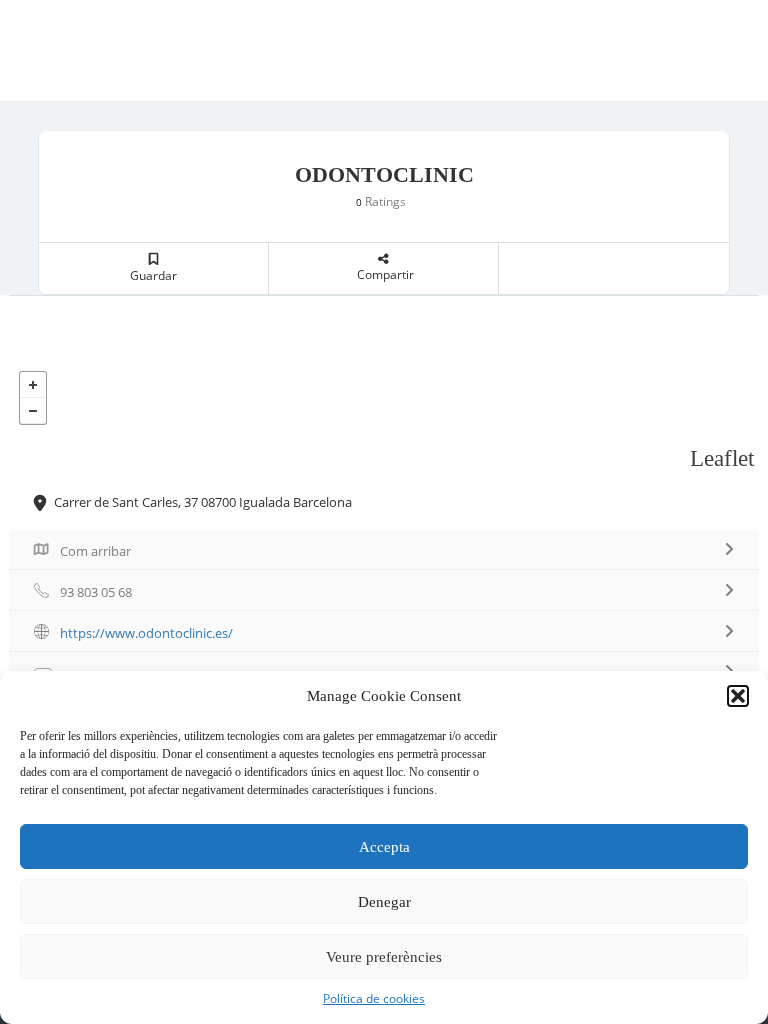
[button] (738, 696)
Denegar (384, 902)
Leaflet (722, 458)
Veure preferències (384, 957)
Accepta (384, 847)
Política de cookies (374, 998)
